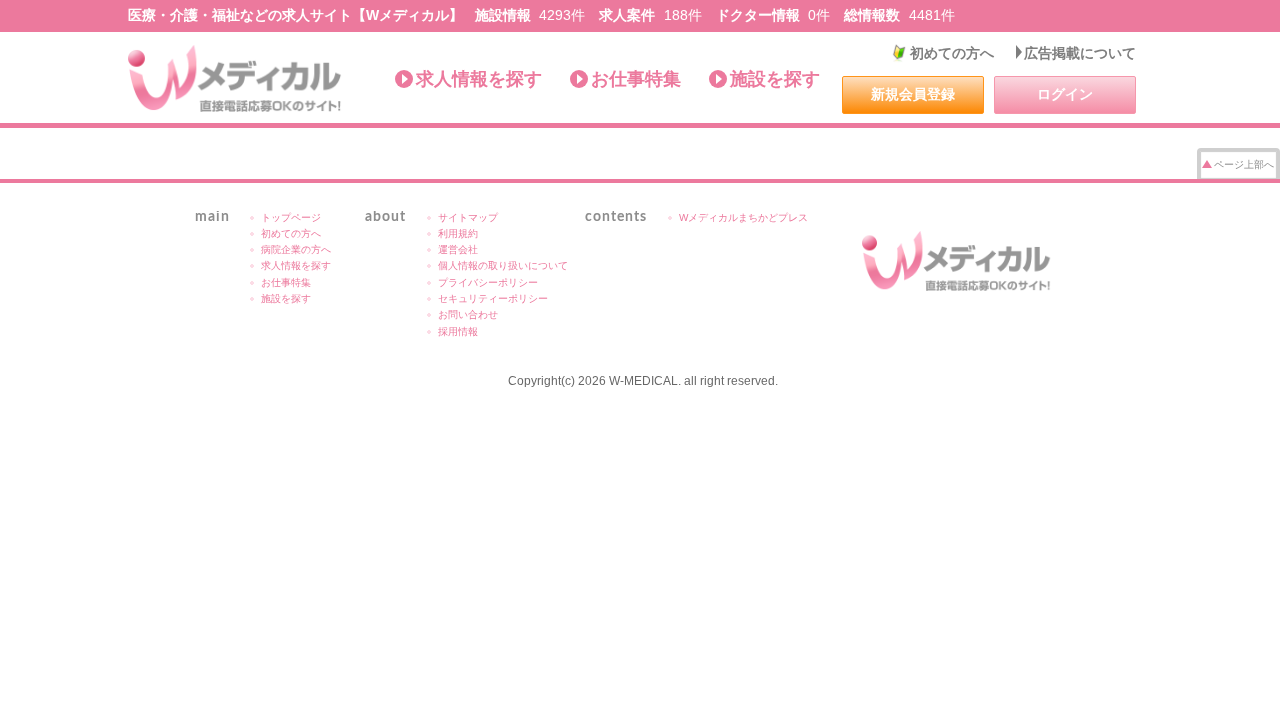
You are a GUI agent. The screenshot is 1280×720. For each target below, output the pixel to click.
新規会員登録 (913, 94)
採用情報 (458, 331)
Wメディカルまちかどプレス (743, 217)
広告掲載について (1080, 53)
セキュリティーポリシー (493, 298)
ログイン (1065, 94)
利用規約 (458, 233)
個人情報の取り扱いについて (503, 265)
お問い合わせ (468, 314)
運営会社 (458, 249)
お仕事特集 (636, 79)
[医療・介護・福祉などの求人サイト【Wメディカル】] (235, 79)
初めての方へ (952, 53)
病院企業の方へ (296, 249)
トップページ (291, 217)
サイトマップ (468, 217)
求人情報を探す (479, 79)
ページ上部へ (1244, 164)
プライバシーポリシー (488, 282)
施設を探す (775, 79)
